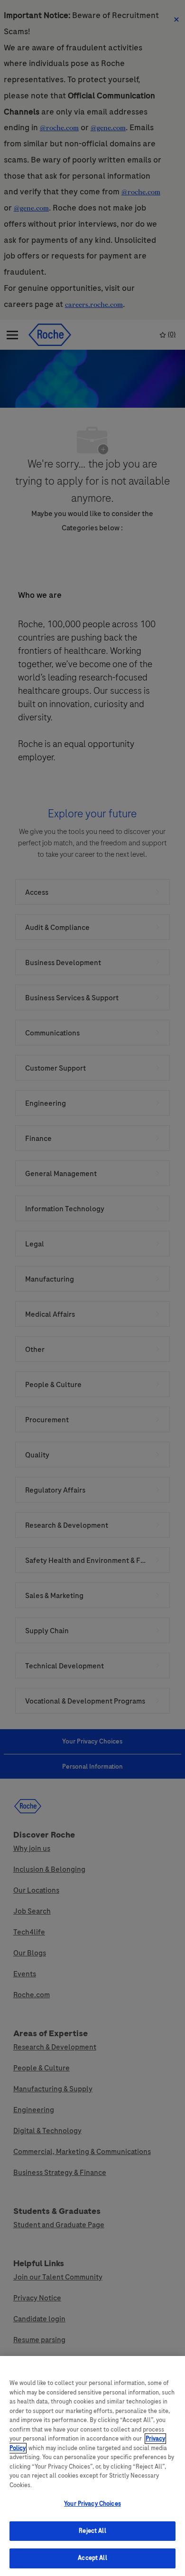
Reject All (92, 2531)
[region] (92, 2466)
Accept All (92, 2558)
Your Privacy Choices (92, 2504)
